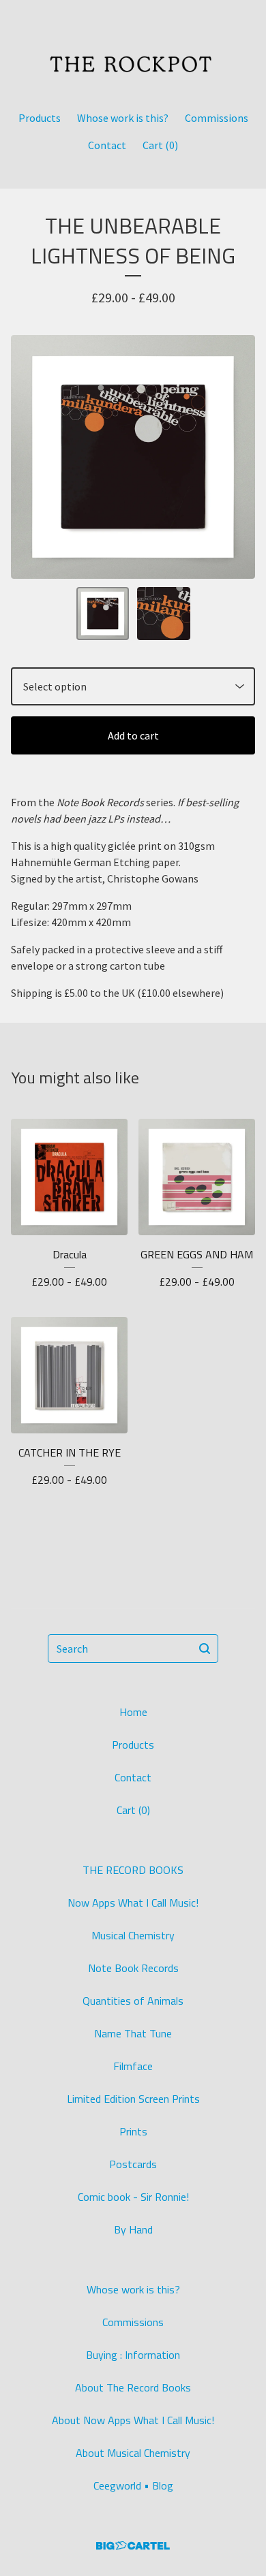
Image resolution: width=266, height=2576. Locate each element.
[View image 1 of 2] (103, 614)
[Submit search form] (205, 1649)
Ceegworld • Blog (133, 2485)
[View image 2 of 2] (164, 614)
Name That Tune (133, 2033)
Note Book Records (133, 1968)
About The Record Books (133, 2387)
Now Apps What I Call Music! (133, 1903)
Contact (107, 145)
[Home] (133, 49)
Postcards (133, 2164)
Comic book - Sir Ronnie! (133, 2197)
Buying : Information (133, 2355)
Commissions (217, 118)
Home (133, 1712)
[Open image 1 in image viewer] (133, 457)
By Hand (133, 2229)
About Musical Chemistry (133, 2453)
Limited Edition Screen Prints (133, 2099)
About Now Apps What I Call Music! (133, 2420)
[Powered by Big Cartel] (133, 2546)
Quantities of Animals (133, 2001)
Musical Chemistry (133, 1935)
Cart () (160, 145)
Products (40, 118)
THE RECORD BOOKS (133, 1870)
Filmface (133, 2066)
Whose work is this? (123, 118)
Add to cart (133, 735)
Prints (133, 2131)
